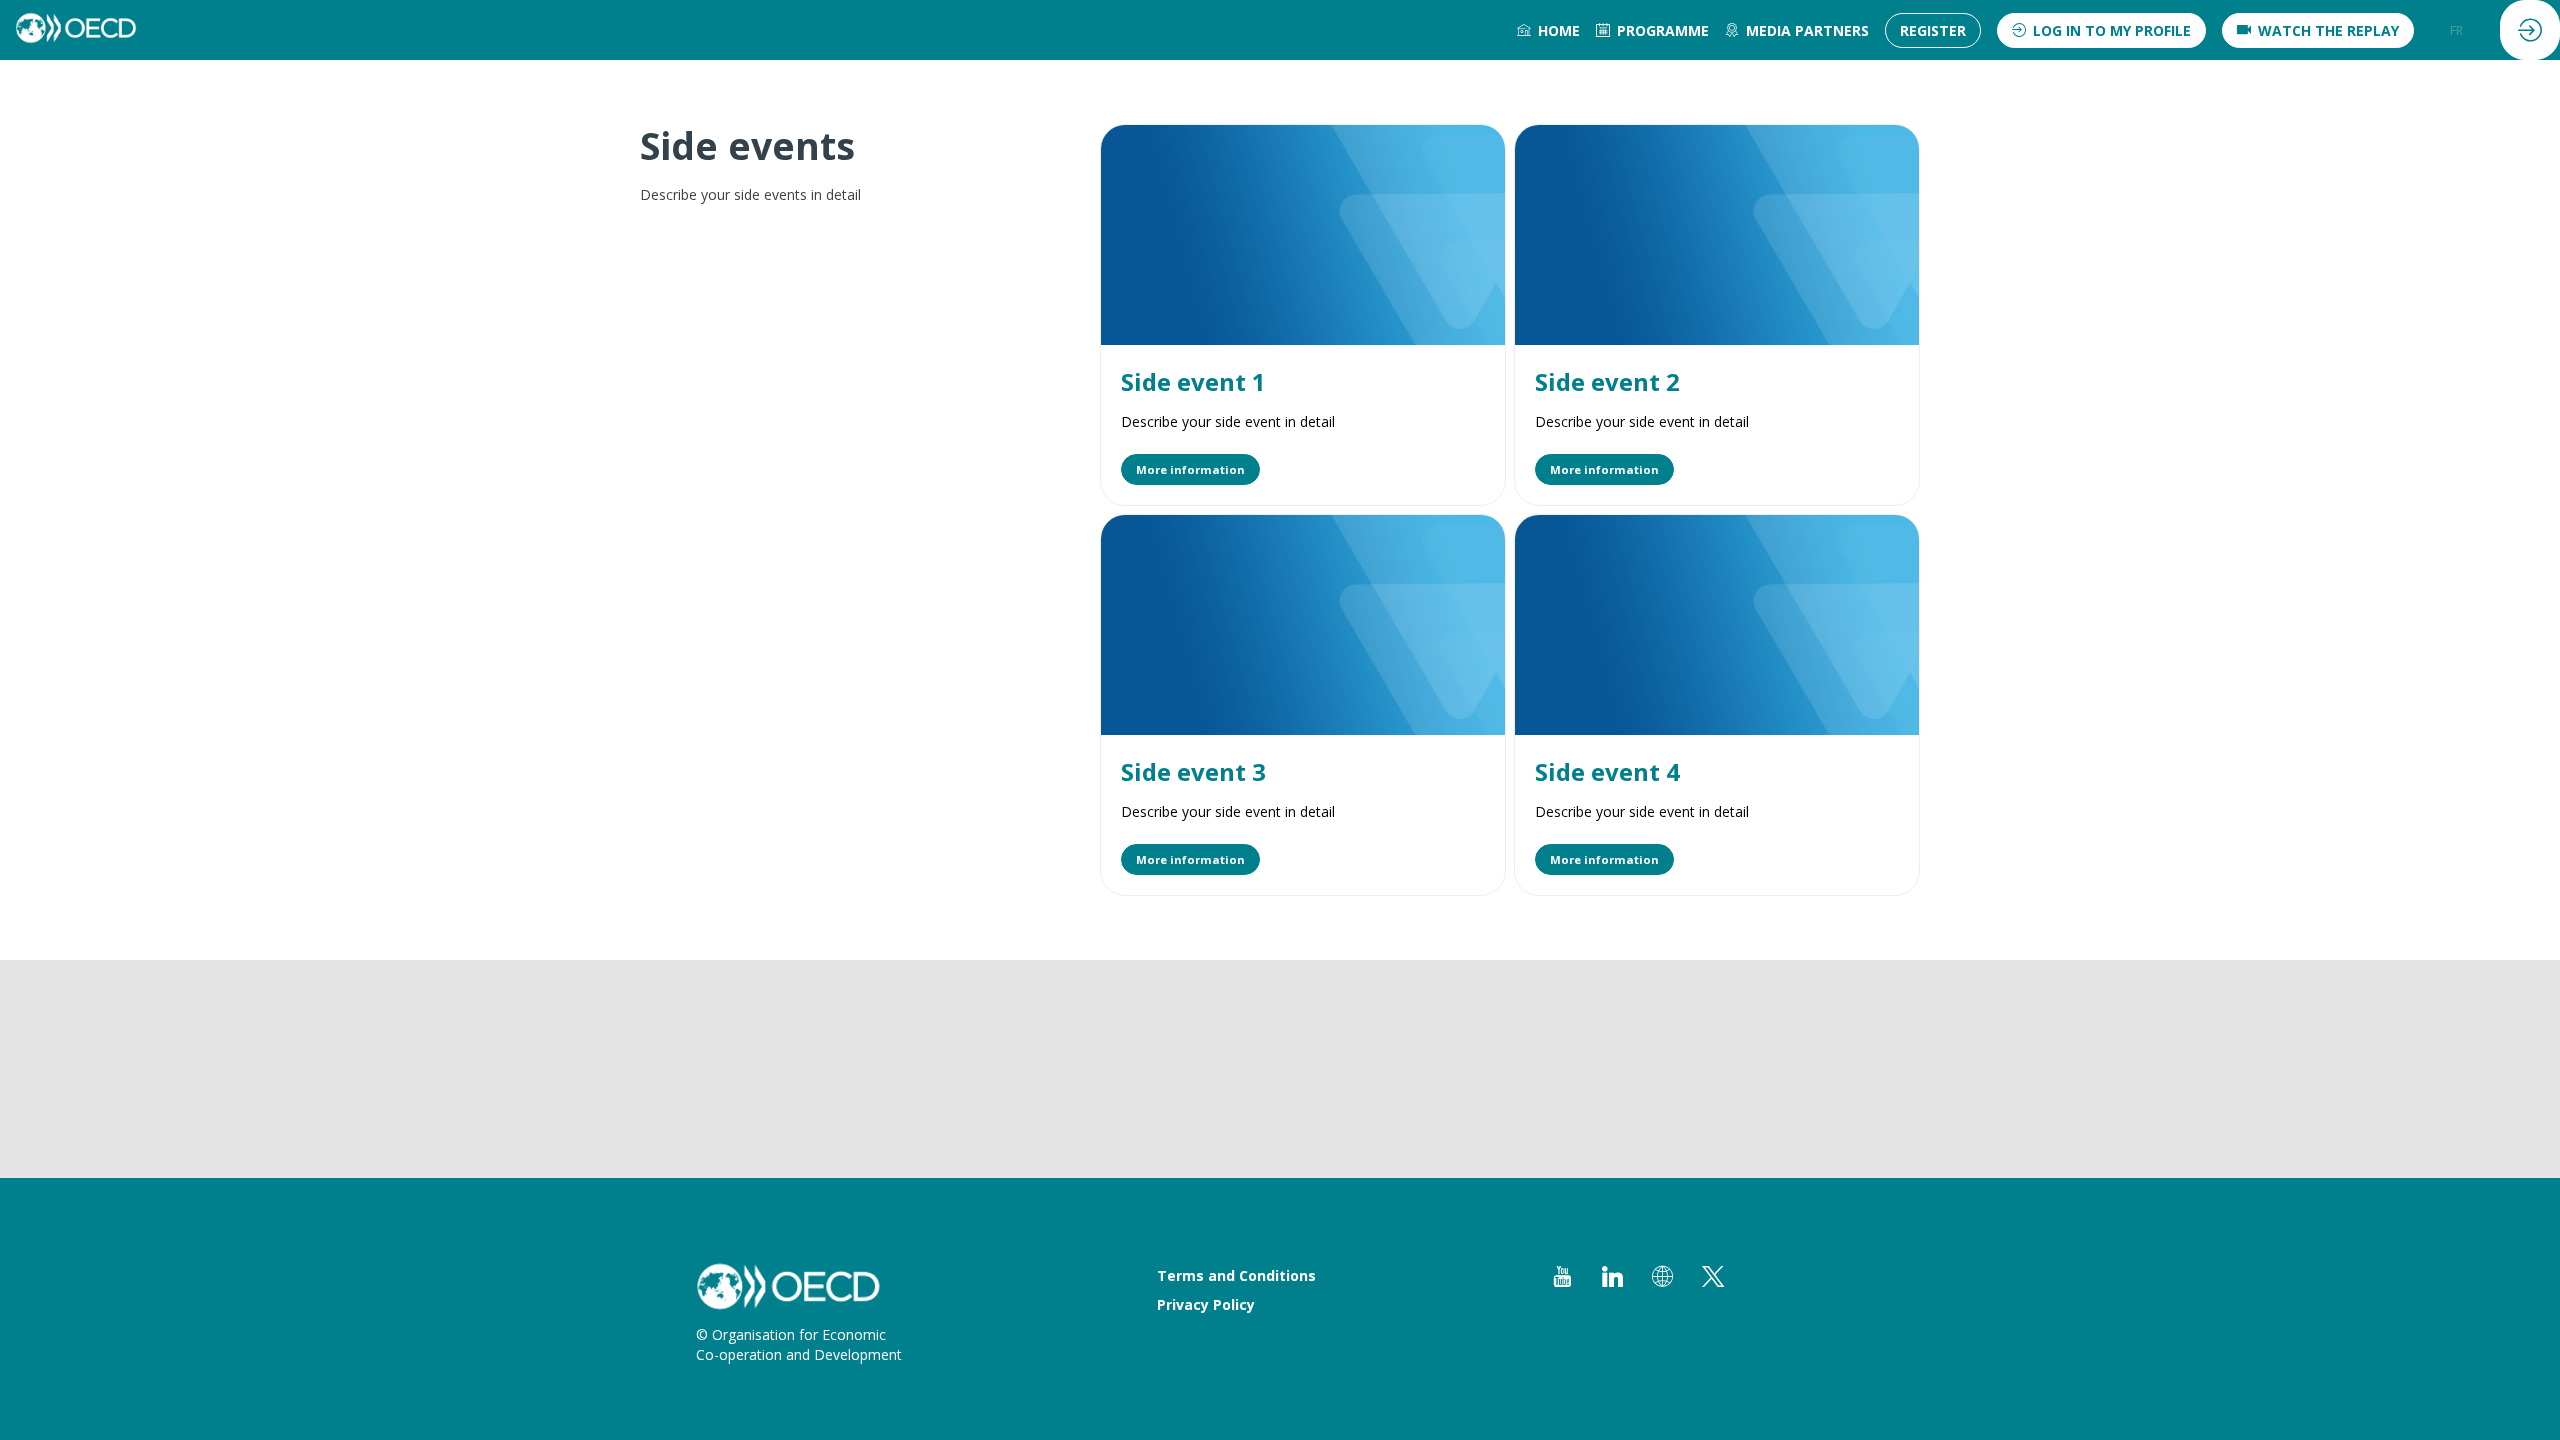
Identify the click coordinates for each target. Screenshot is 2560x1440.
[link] (1652, 30)
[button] (1933, 30)
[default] (1548, 30)
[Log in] (2530, 30)
